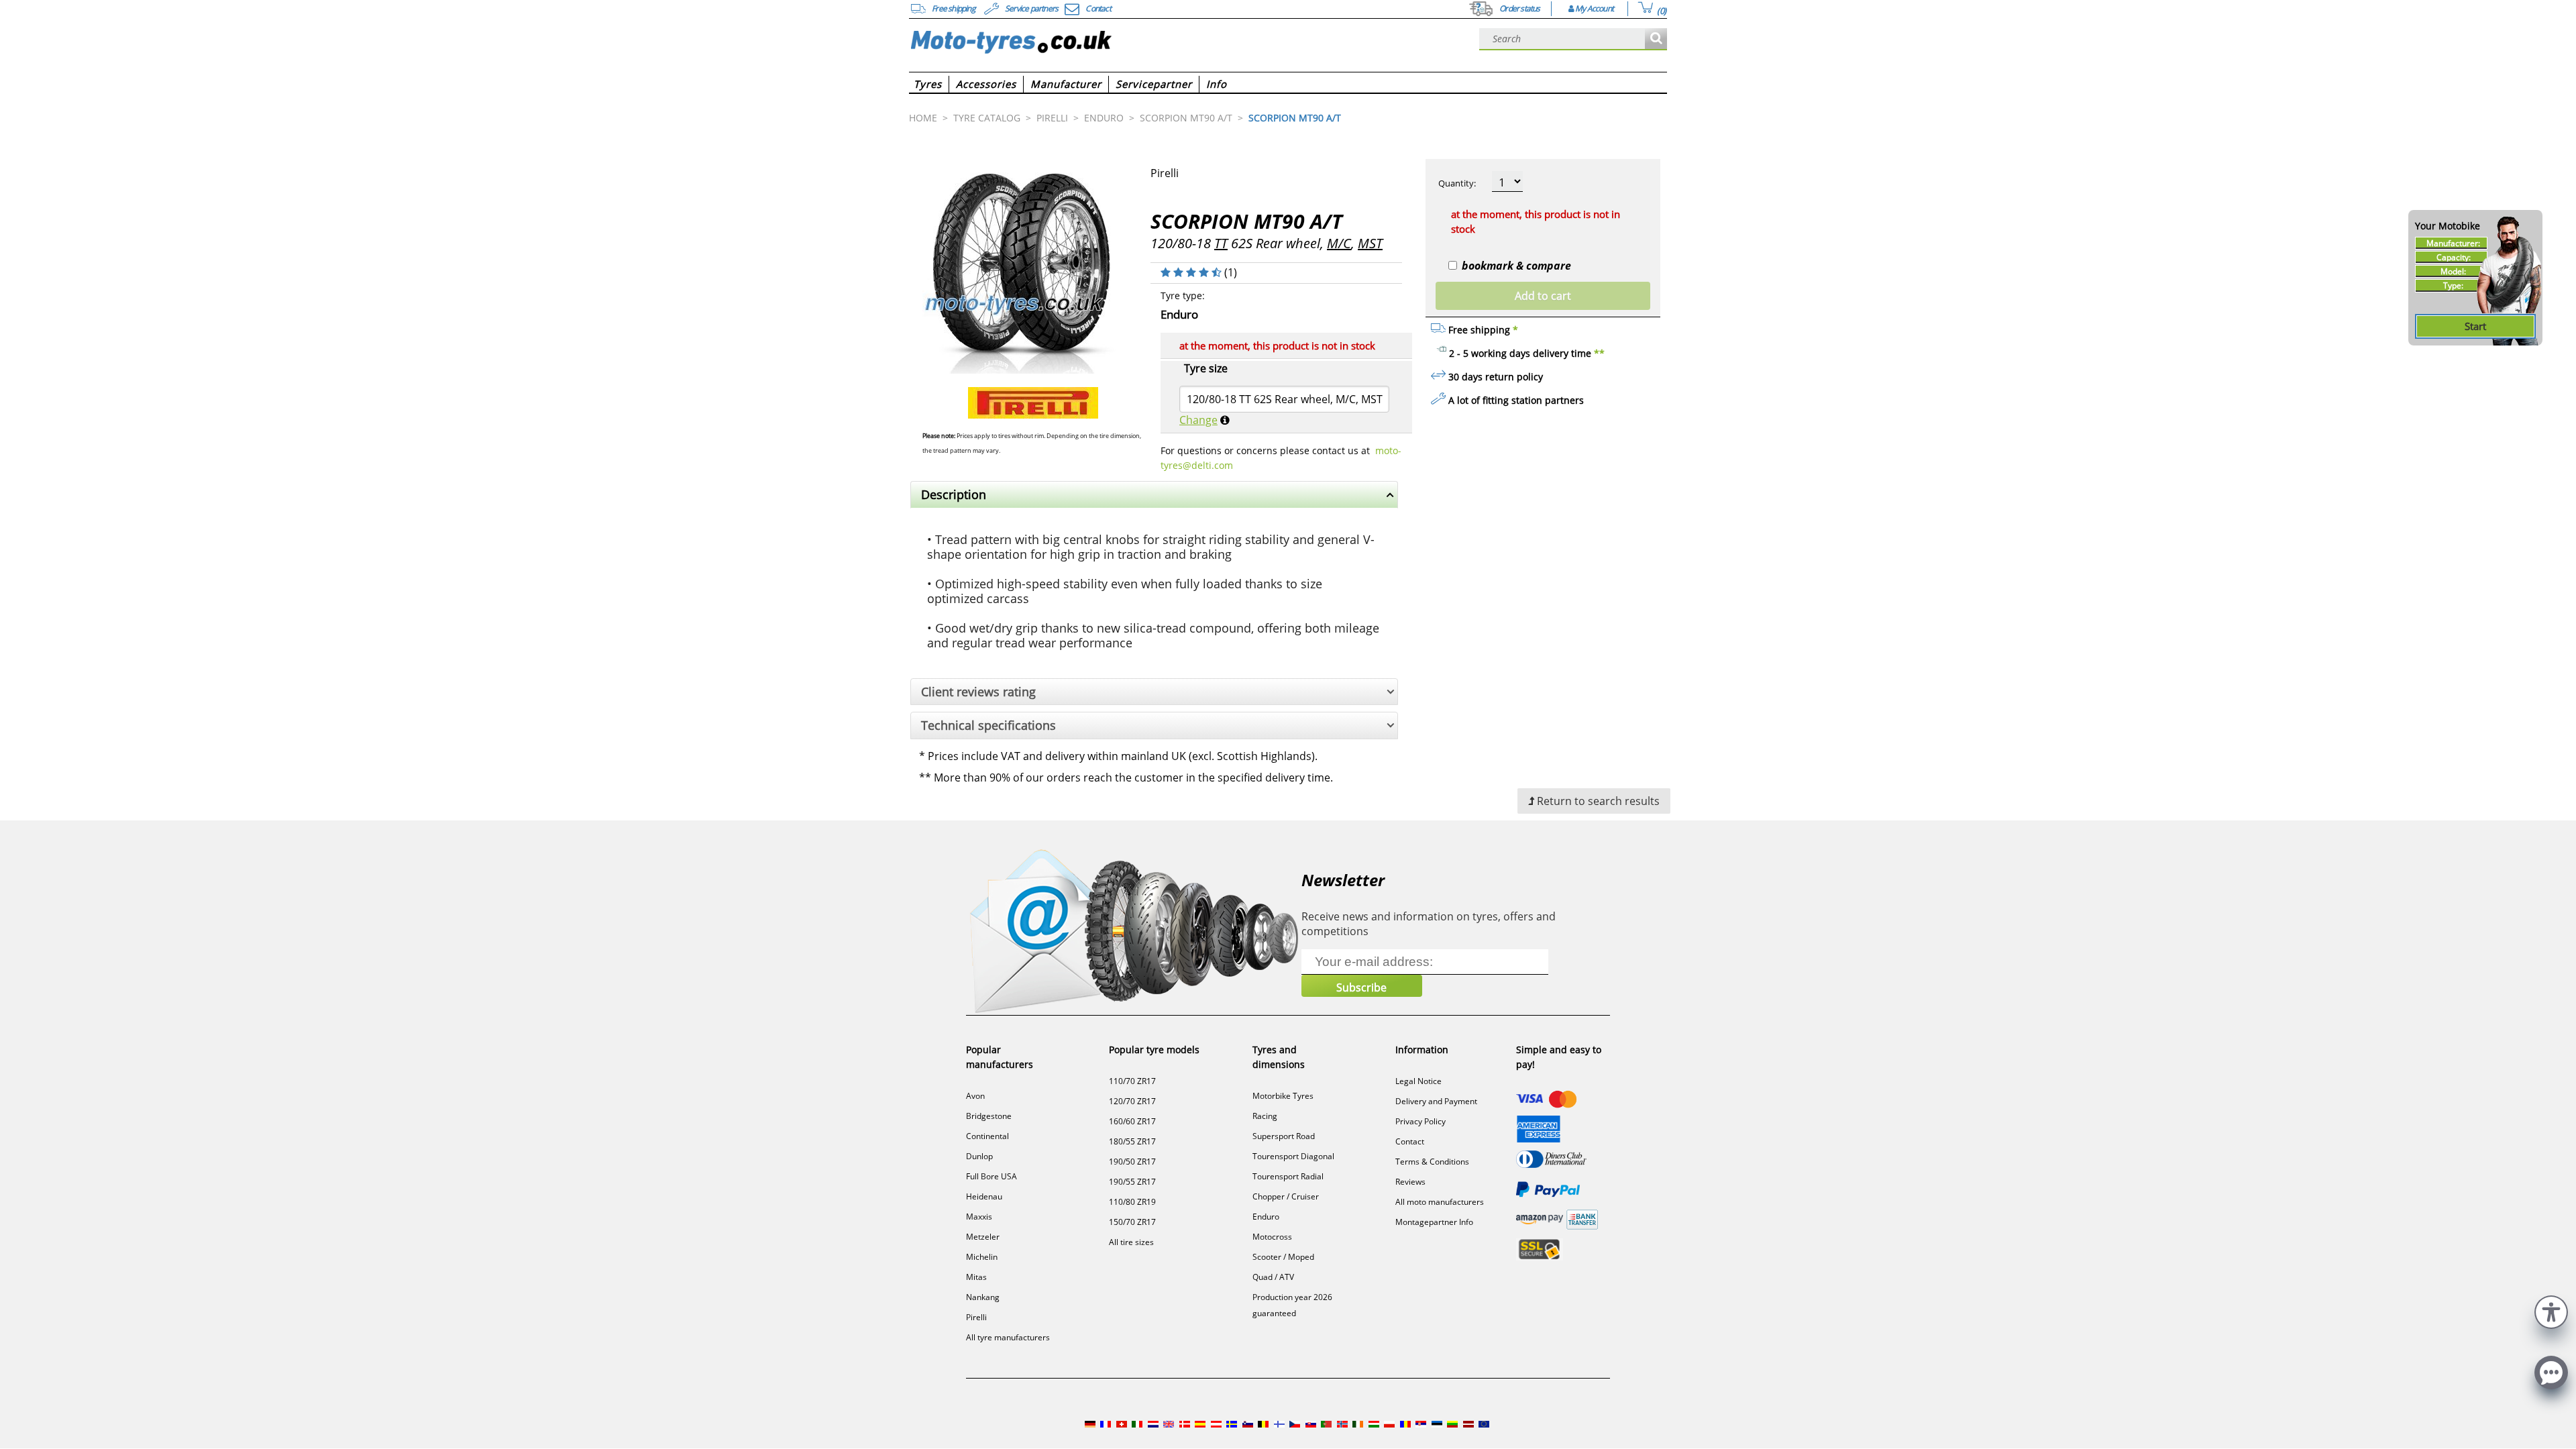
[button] (2551, 1310)
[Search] (1656, 39)
